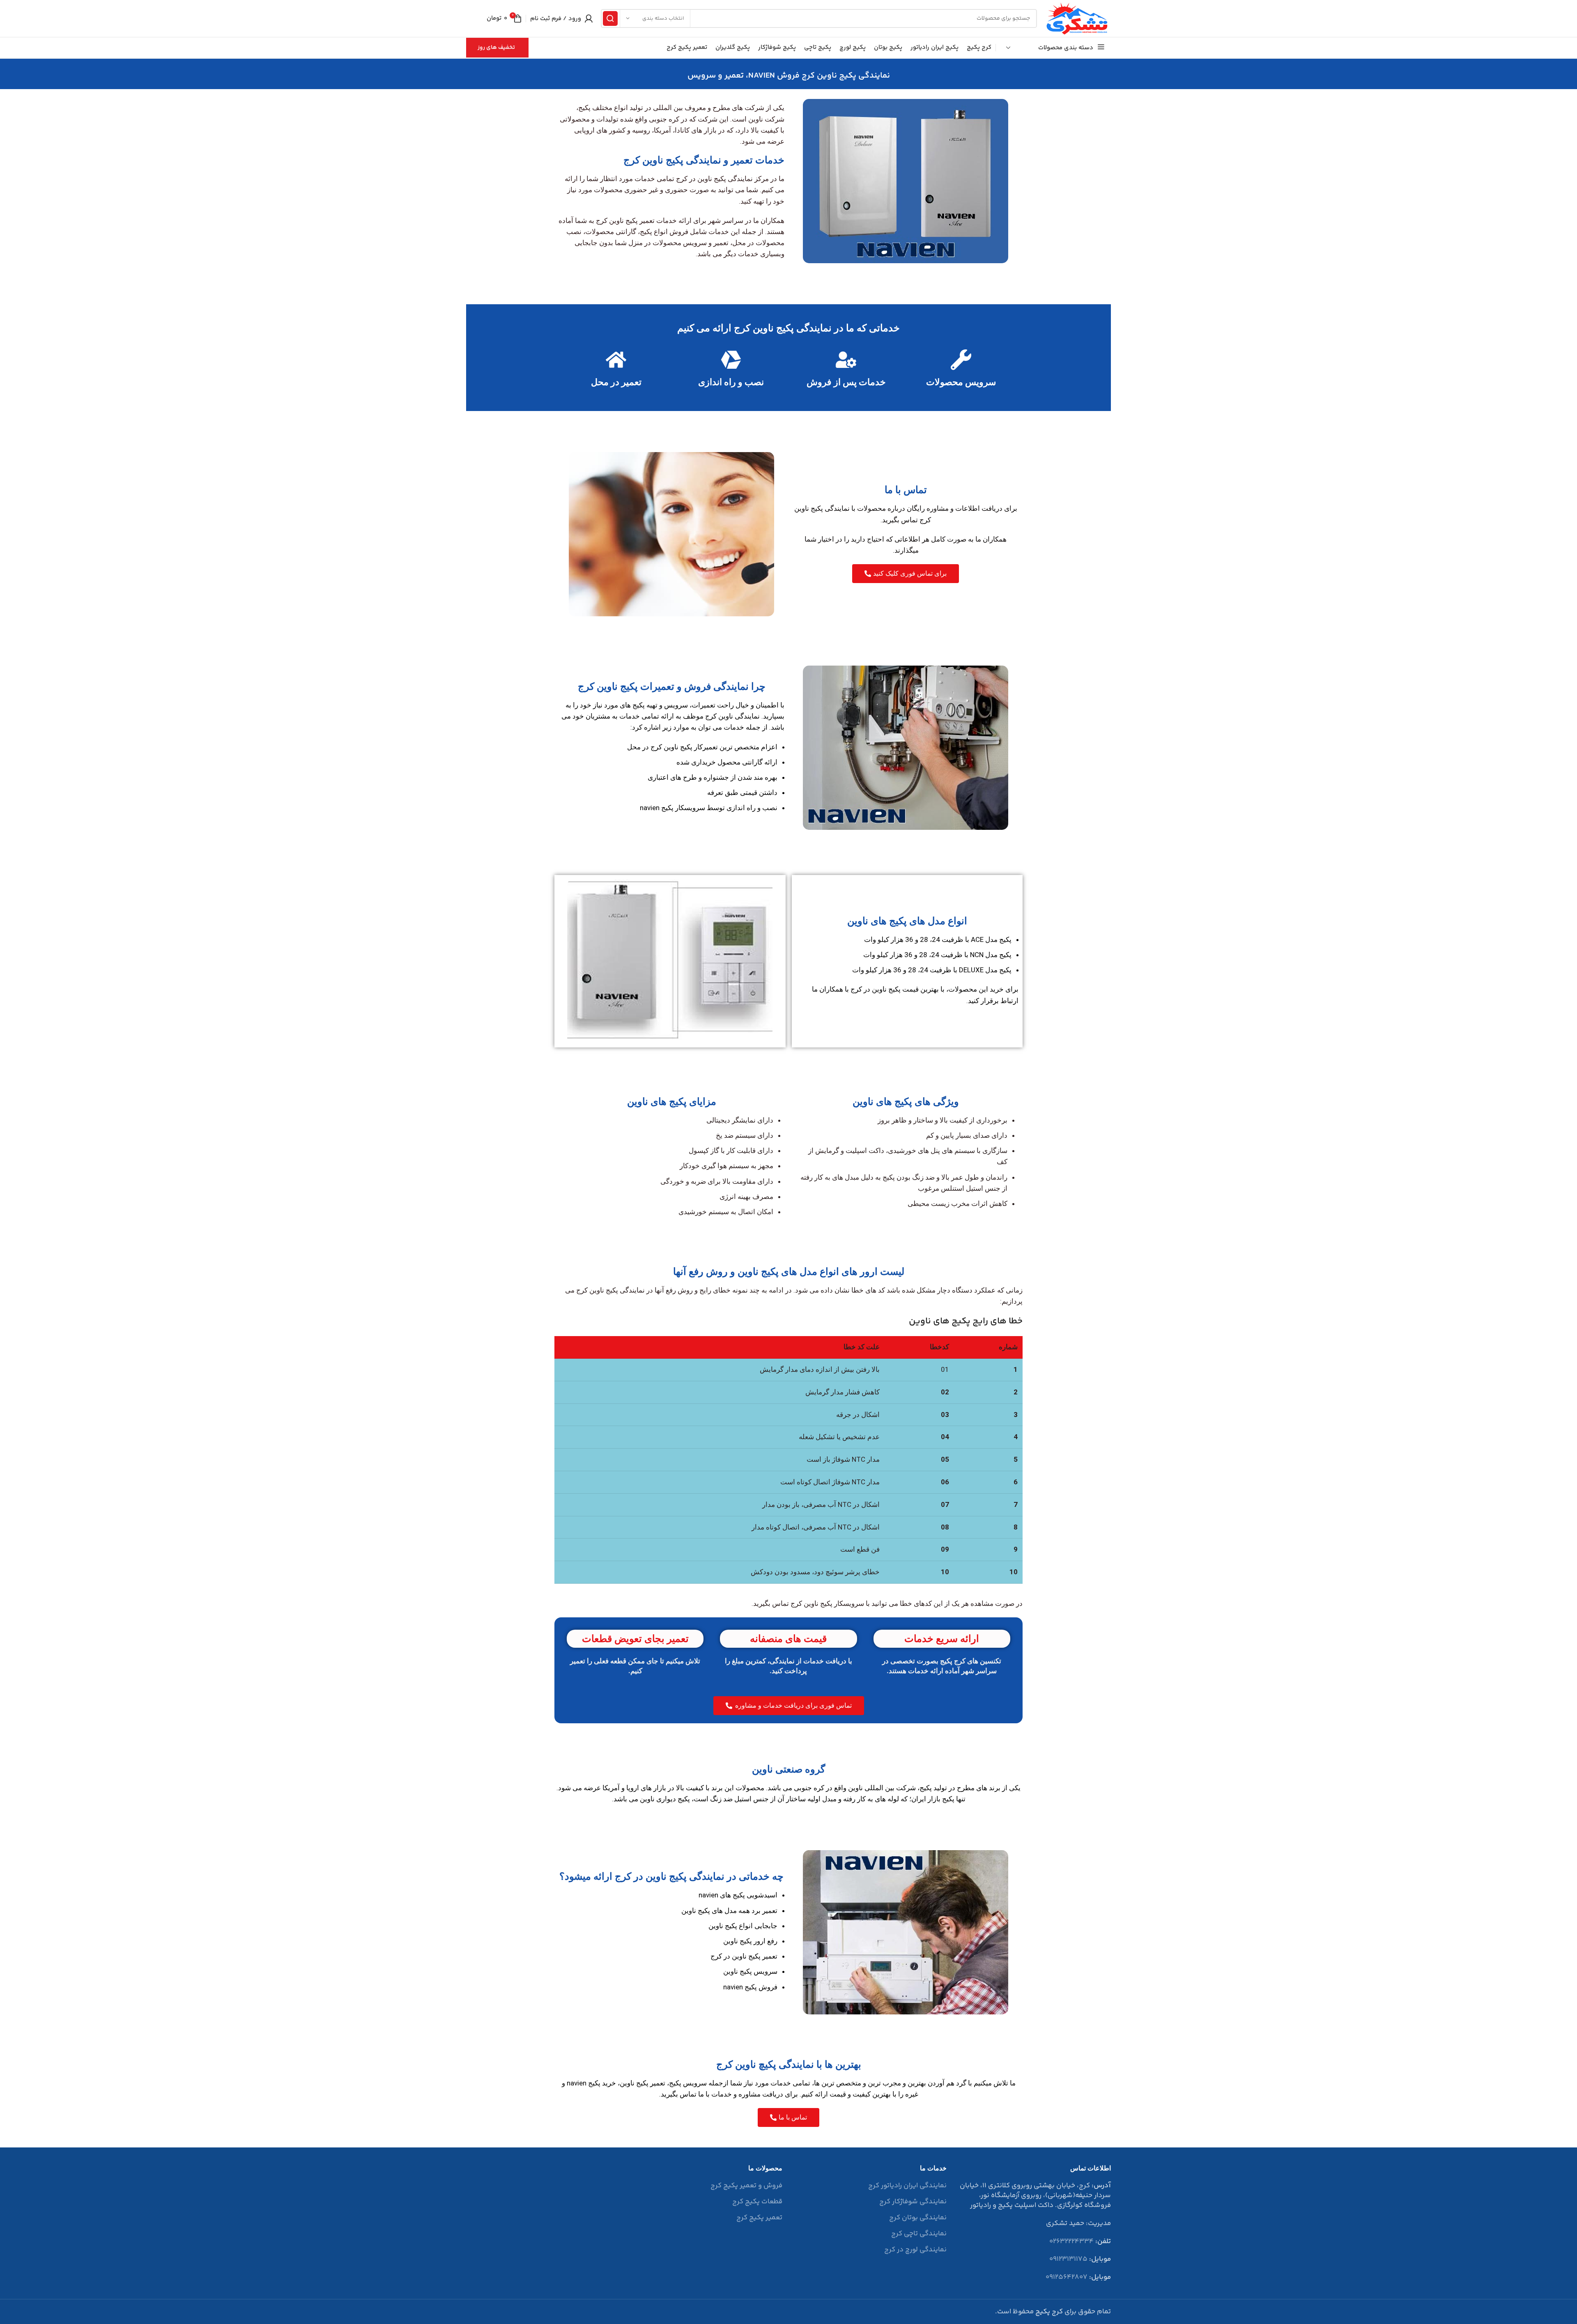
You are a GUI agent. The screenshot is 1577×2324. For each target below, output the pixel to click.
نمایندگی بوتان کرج (918, 2218)
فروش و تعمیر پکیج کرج (746, 2186)
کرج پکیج (1049, 2312)
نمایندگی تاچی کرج (919, 2234)
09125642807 (1067, 2277)
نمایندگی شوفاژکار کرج (913, 2202)
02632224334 (1071, 2241)
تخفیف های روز (496, 48)
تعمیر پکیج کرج (759, 2218)
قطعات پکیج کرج (757, 2202)
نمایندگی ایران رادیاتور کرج (907, 2186)
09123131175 (1068, 2259)
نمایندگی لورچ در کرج (915, 2250)
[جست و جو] (610, 18)
